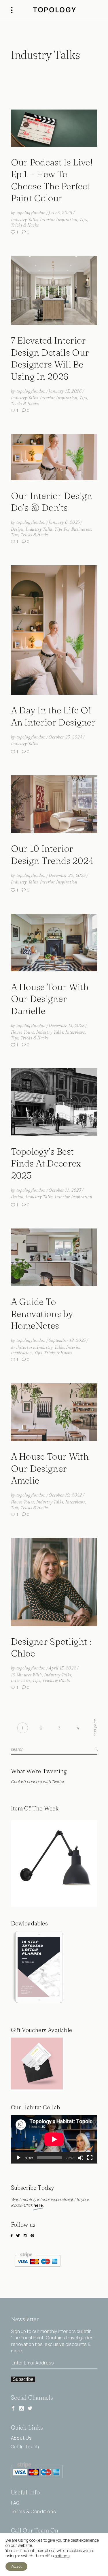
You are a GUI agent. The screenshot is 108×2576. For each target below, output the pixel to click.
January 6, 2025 (64, 522)
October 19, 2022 (65, 1495)
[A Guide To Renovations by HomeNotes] (54, 1257)
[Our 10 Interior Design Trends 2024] (54, 804)
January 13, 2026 (65, 391)
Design (17, 529)
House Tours (23, 1032)
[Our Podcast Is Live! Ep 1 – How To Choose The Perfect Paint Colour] (54, 128)
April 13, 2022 (62, 1668)
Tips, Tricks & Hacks (30, 535)
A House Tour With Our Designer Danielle (50, 999)
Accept (16, 2566)
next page (95, 1728)
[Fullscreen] (90, 2158)
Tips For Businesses (73, 529)
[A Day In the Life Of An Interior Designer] (54, 630)
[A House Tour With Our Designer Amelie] (54, 1412)
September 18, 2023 (67, 1340)
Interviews (75, 1032)
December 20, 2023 (67, 875)
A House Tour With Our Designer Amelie (50, 1468)
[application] (54, 2139)
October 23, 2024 (65, 737)
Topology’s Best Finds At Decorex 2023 (46, 1163)
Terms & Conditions (34, 2511)
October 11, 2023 (65, 1190)
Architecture (23, 1347)
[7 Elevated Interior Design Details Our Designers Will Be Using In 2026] (54, 290)
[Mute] (81, 2158)
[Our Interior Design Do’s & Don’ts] (54, 457)
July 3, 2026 (60, 213)
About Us (21, 2438)
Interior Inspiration (59, 220)
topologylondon (31, 213)
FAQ (15, 2503)
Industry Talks (24, 220)
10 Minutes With (27, 1675)
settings (62, 2556)
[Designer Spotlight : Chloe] (54, 1582)
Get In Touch (25, 2447)
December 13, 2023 (67, 1026)
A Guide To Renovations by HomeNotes (42, 1314)
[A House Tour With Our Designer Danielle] (54, 943)
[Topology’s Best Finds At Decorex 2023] (54, 1102)
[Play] (18, 2158)
